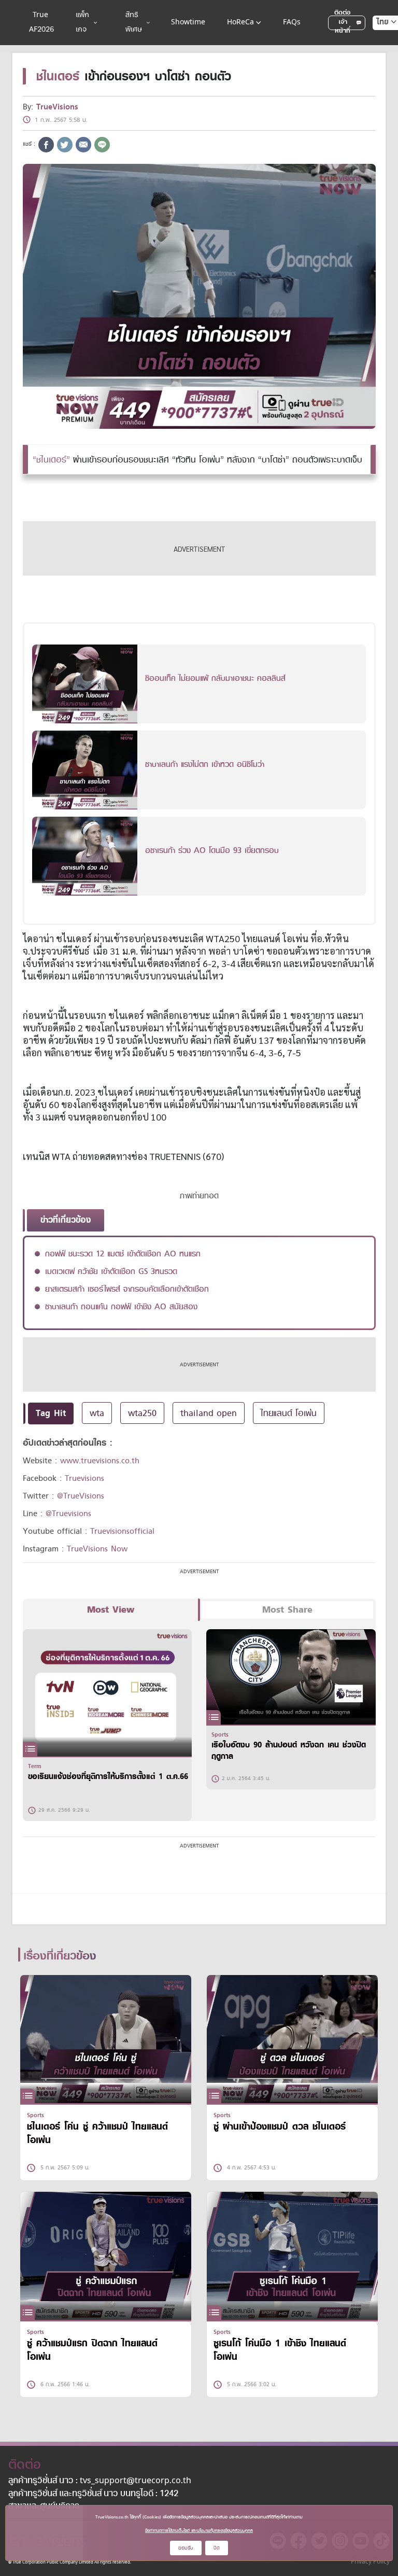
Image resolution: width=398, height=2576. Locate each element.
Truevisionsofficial (122, 1531)
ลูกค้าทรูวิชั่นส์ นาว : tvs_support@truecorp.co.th (100, 2481)
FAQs (292, 23)
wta (97, 1413)
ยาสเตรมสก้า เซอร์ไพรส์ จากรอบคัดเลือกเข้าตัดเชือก (127, 1289)
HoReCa (240, 23)
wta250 (142, 1413)
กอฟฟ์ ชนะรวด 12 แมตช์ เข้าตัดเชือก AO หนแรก (123, 1254)
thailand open (209, 1413)
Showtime (188, 23)
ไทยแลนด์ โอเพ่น (289, 1413)
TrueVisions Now (97, 1549)
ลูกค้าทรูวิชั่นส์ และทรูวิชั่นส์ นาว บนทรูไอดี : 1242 (93, 2494)
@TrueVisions (81, 1496)
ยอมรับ (186, 2548)
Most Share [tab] (287, 1610)
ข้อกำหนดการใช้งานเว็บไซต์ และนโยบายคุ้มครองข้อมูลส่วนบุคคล (199, 2530)
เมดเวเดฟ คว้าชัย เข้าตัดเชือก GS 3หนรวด (111, 1271)
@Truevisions (68, 1514)
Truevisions (84, 1478)
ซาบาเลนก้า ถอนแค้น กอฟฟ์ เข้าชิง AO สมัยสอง (121, 1307)
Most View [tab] (111, 1610)
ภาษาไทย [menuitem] (377, 43)
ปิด (217, 2548)
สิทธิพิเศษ (134, 23)
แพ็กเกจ (82, 23)
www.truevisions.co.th (100, 1461)
